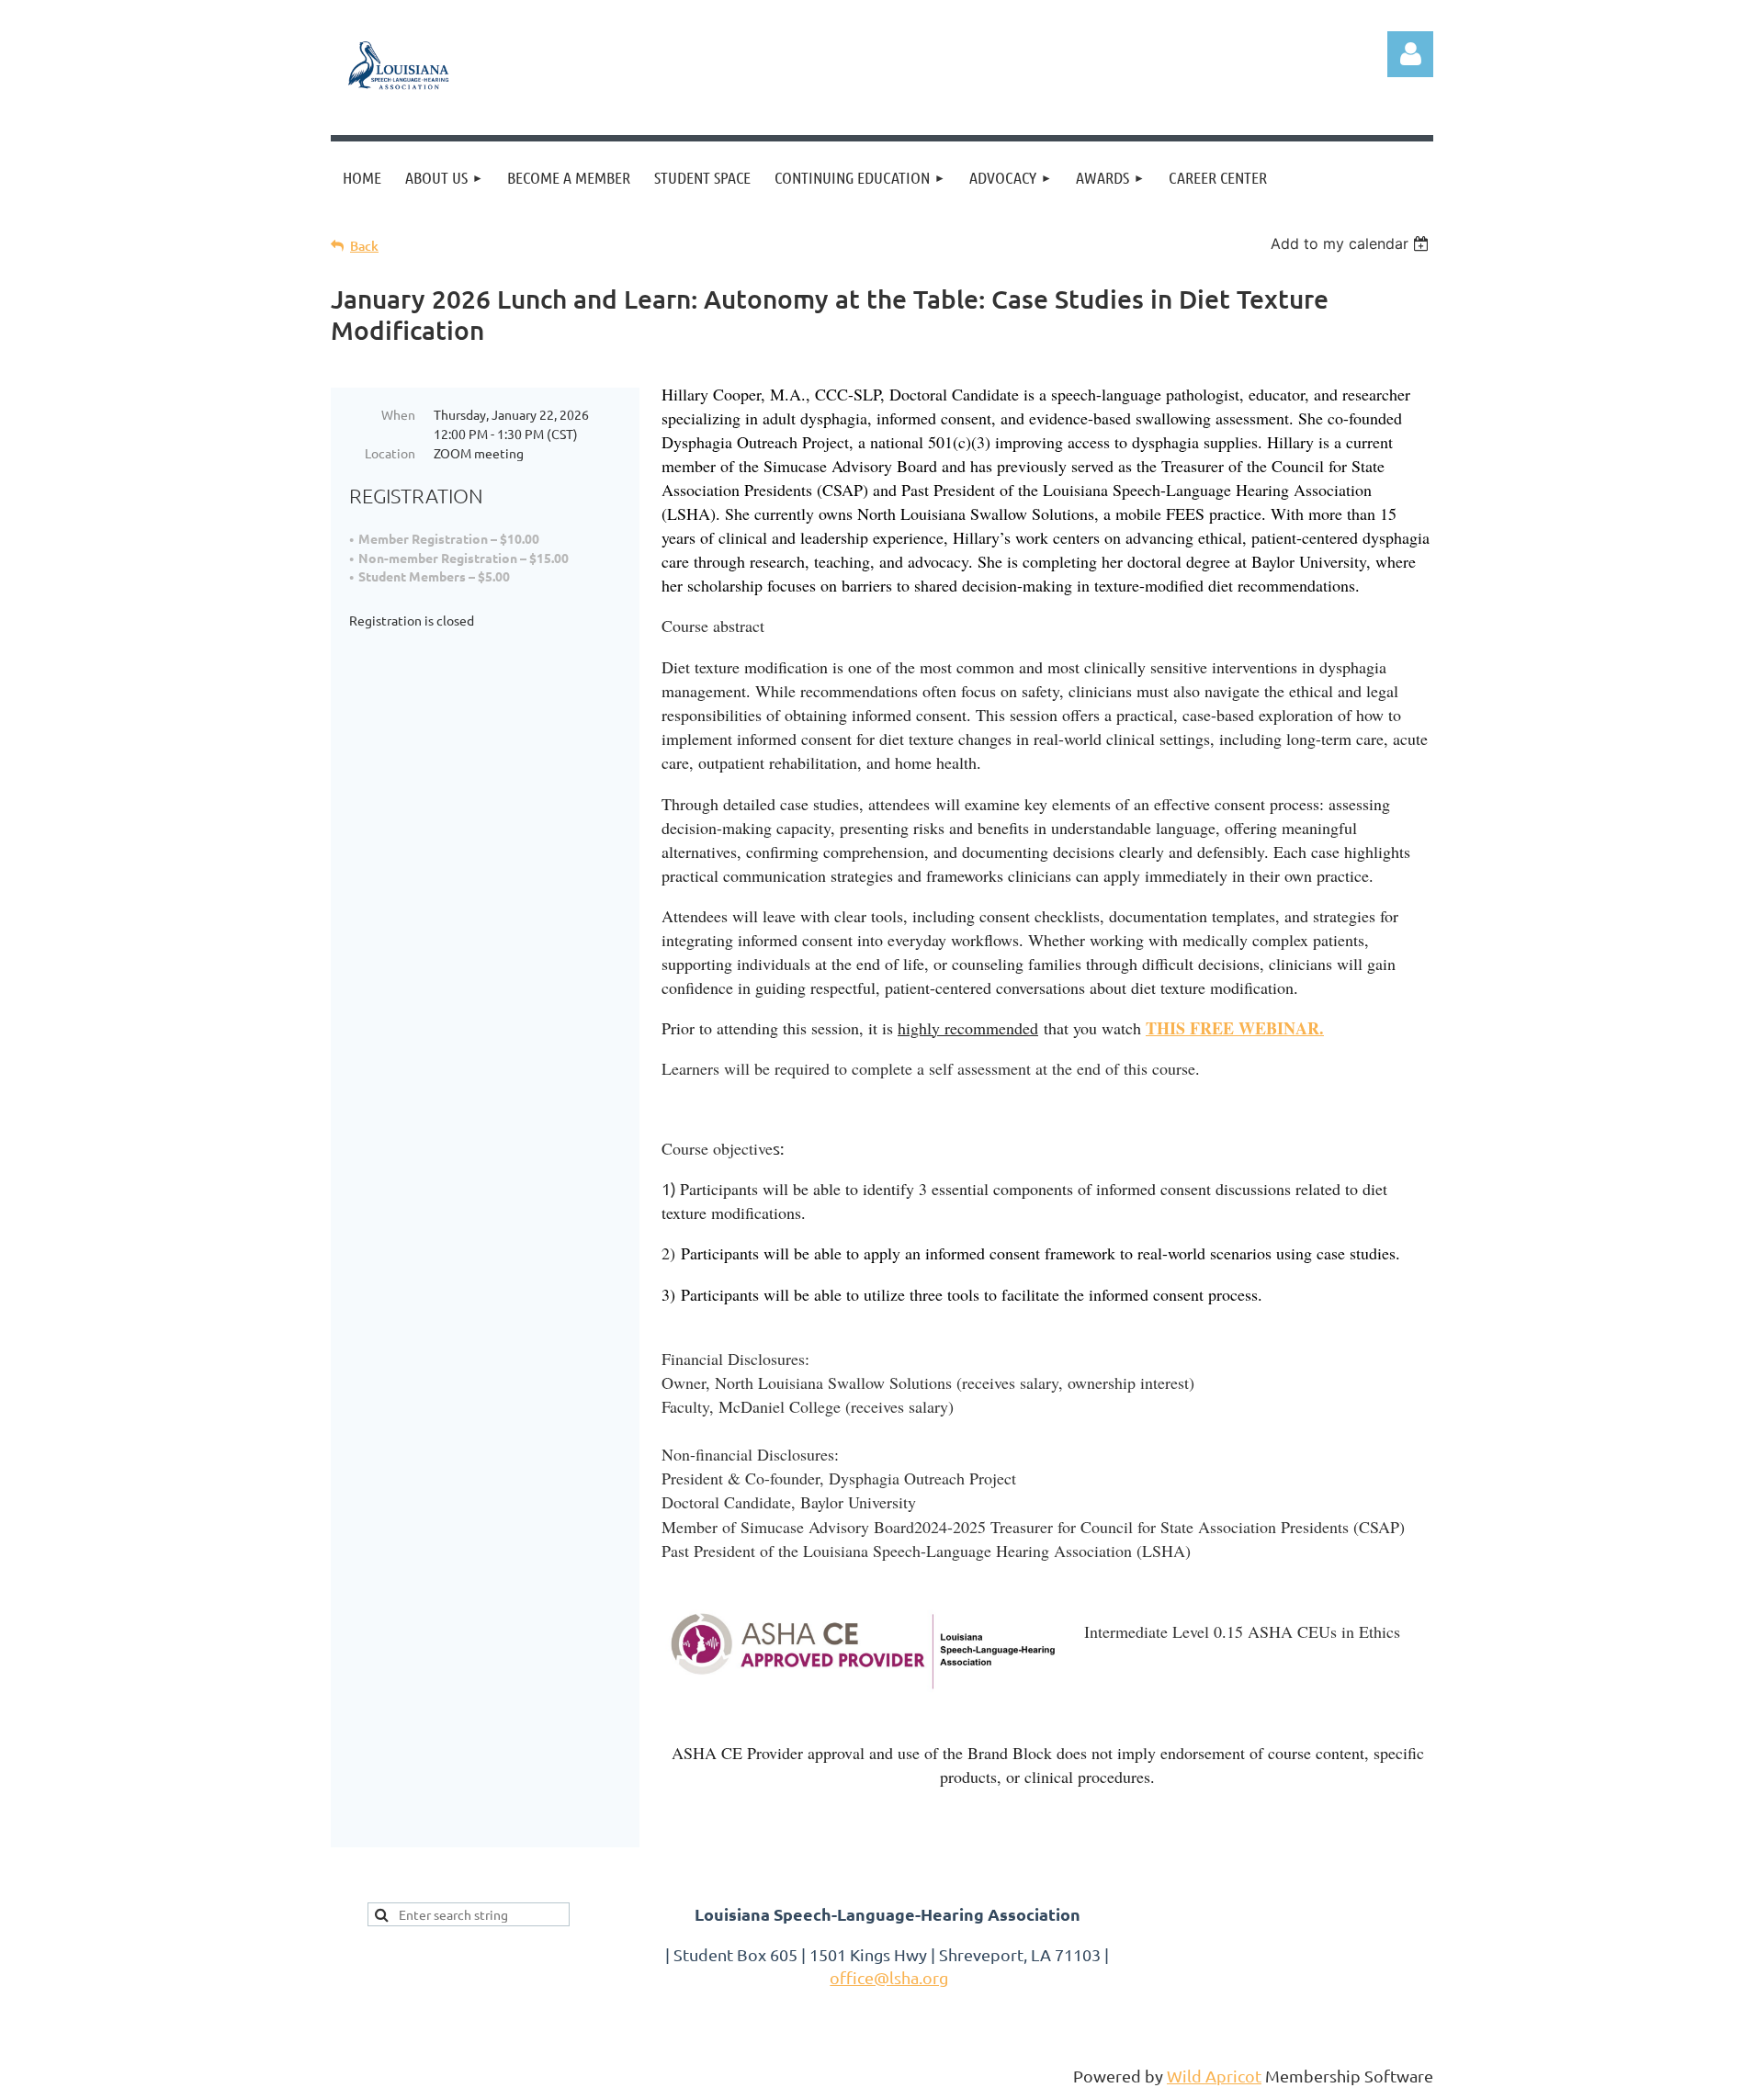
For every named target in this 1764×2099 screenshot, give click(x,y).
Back (364, 246)
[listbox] (1352, 243)
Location (390, 453)
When (398, 414)
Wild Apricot (1214, 2076)
